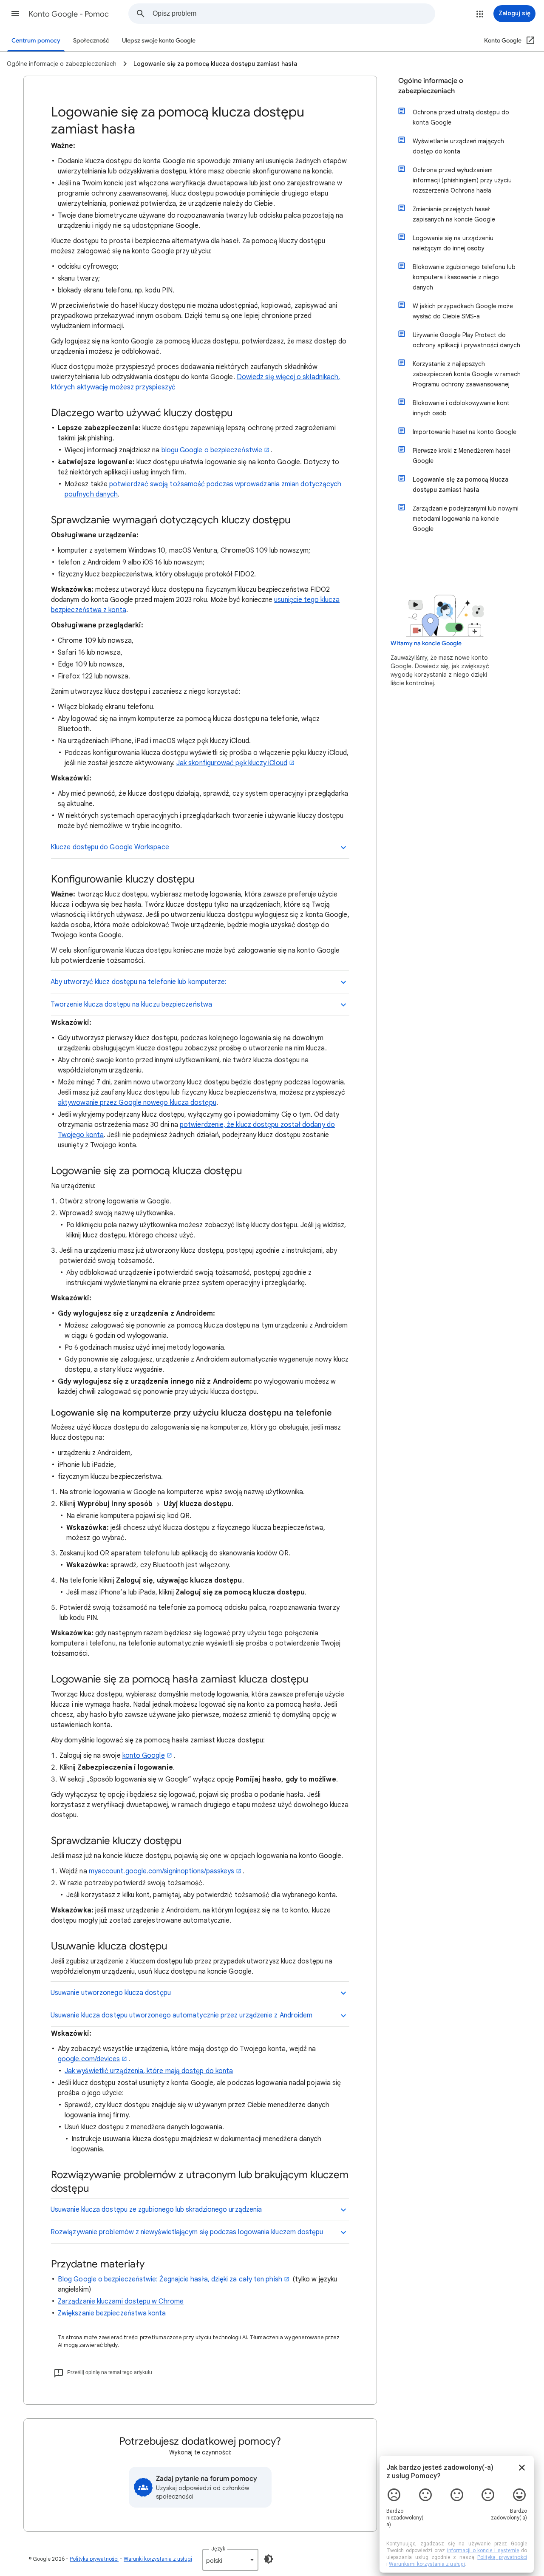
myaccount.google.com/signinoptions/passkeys (161, 1871)
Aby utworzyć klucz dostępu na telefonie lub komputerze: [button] (139, 982)
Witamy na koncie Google (426, 643)
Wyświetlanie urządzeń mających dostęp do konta (458, 146)
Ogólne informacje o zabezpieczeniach (431, 86)
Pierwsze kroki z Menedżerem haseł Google (462, 456)
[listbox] (230, 2560)
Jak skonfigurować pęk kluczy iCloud (232, 763)
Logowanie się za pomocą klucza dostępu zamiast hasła (460, 485)
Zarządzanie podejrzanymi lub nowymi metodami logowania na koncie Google (466, 519)
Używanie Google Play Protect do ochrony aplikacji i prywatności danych (466, 340)
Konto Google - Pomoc (69, 14)
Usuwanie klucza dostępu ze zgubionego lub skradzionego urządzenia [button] (156, 2210)
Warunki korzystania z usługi (158, 2559)
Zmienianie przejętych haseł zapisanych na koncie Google (454, 214)
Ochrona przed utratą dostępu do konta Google (461, 117)
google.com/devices (89, 2059)
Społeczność (91, 41)
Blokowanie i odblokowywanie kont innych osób (461, 408)
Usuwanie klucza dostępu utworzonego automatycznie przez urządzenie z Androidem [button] (181, 2015)
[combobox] (294, 14)
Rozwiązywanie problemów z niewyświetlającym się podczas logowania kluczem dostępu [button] (187, 2232)
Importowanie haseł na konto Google (465, 432)
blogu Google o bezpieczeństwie (212, 450)
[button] (15, 14)
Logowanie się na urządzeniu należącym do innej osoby (453, 243)
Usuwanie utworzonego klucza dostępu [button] (111, 1993)
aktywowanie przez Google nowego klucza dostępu (137, 1103)
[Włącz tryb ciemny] (269, 2559)
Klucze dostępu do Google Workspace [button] (110, 847)
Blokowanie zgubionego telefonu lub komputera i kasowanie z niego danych (464, 277)
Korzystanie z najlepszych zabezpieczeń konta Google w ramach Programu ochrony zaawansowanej (467, 374)
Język (218, 2549)
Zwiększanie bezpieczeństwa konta (112, 2313)
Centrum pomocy (36, 41)
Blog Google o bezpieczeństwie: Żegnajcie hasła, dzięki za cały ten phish (170, 2279)
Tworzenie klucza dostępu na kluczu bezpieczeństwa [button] (131, 1004)
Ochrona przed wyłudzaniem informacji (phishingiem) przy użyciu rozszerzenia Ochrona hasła (462, 180)
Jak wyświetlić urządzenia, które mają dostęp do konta (149, 2071)
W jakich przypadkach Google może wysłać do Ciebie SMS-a (463, 311)
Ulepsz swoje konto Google (159, 41)
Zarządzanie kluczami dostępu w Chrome (121, 2301)
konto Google (144, 1756)
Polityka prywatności (94, 2559)
